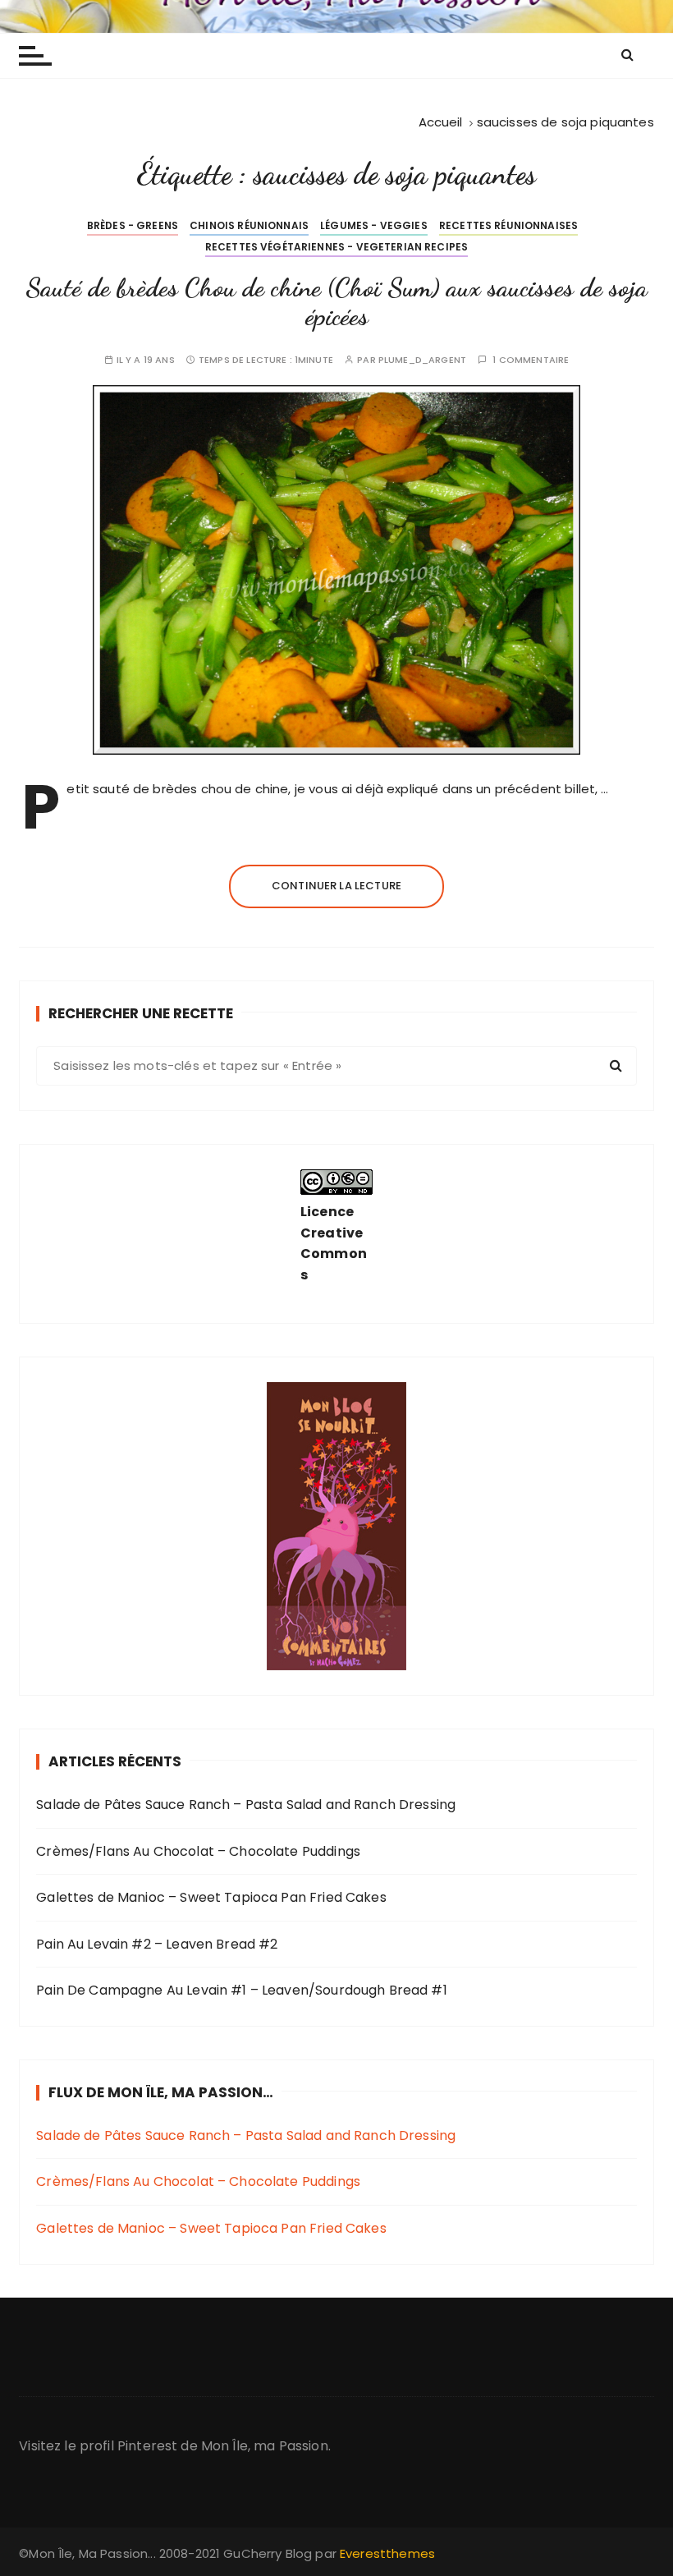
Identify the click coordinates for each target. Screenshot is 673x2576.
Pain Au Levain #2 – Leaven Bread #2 (157, 1944)
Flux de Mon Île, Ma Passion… (161, 2092)
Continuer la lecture (336, 886)
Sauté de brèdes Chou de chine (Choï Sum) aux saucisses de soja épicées (336, 302)
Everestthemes (387, 2553)
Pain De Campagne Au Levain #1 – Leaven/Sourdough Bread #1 (242, 1990)
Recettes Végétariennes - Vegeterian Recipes (336, 247)
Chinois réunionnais (249, 225)
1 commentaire (531, 360)
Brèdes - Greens (133, 225)
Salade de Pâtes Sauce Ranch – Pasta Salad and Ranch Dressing (246, 1805)
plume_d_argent (422, 360)
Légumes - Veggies (374, 225)
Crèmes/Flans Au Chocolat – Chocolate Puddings (198, 1851)
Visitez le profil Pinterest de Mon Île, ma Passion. (175, 2446)
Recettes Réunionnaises (508, 225)
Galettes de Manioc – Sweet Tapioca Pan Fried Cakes (211, 1897)
